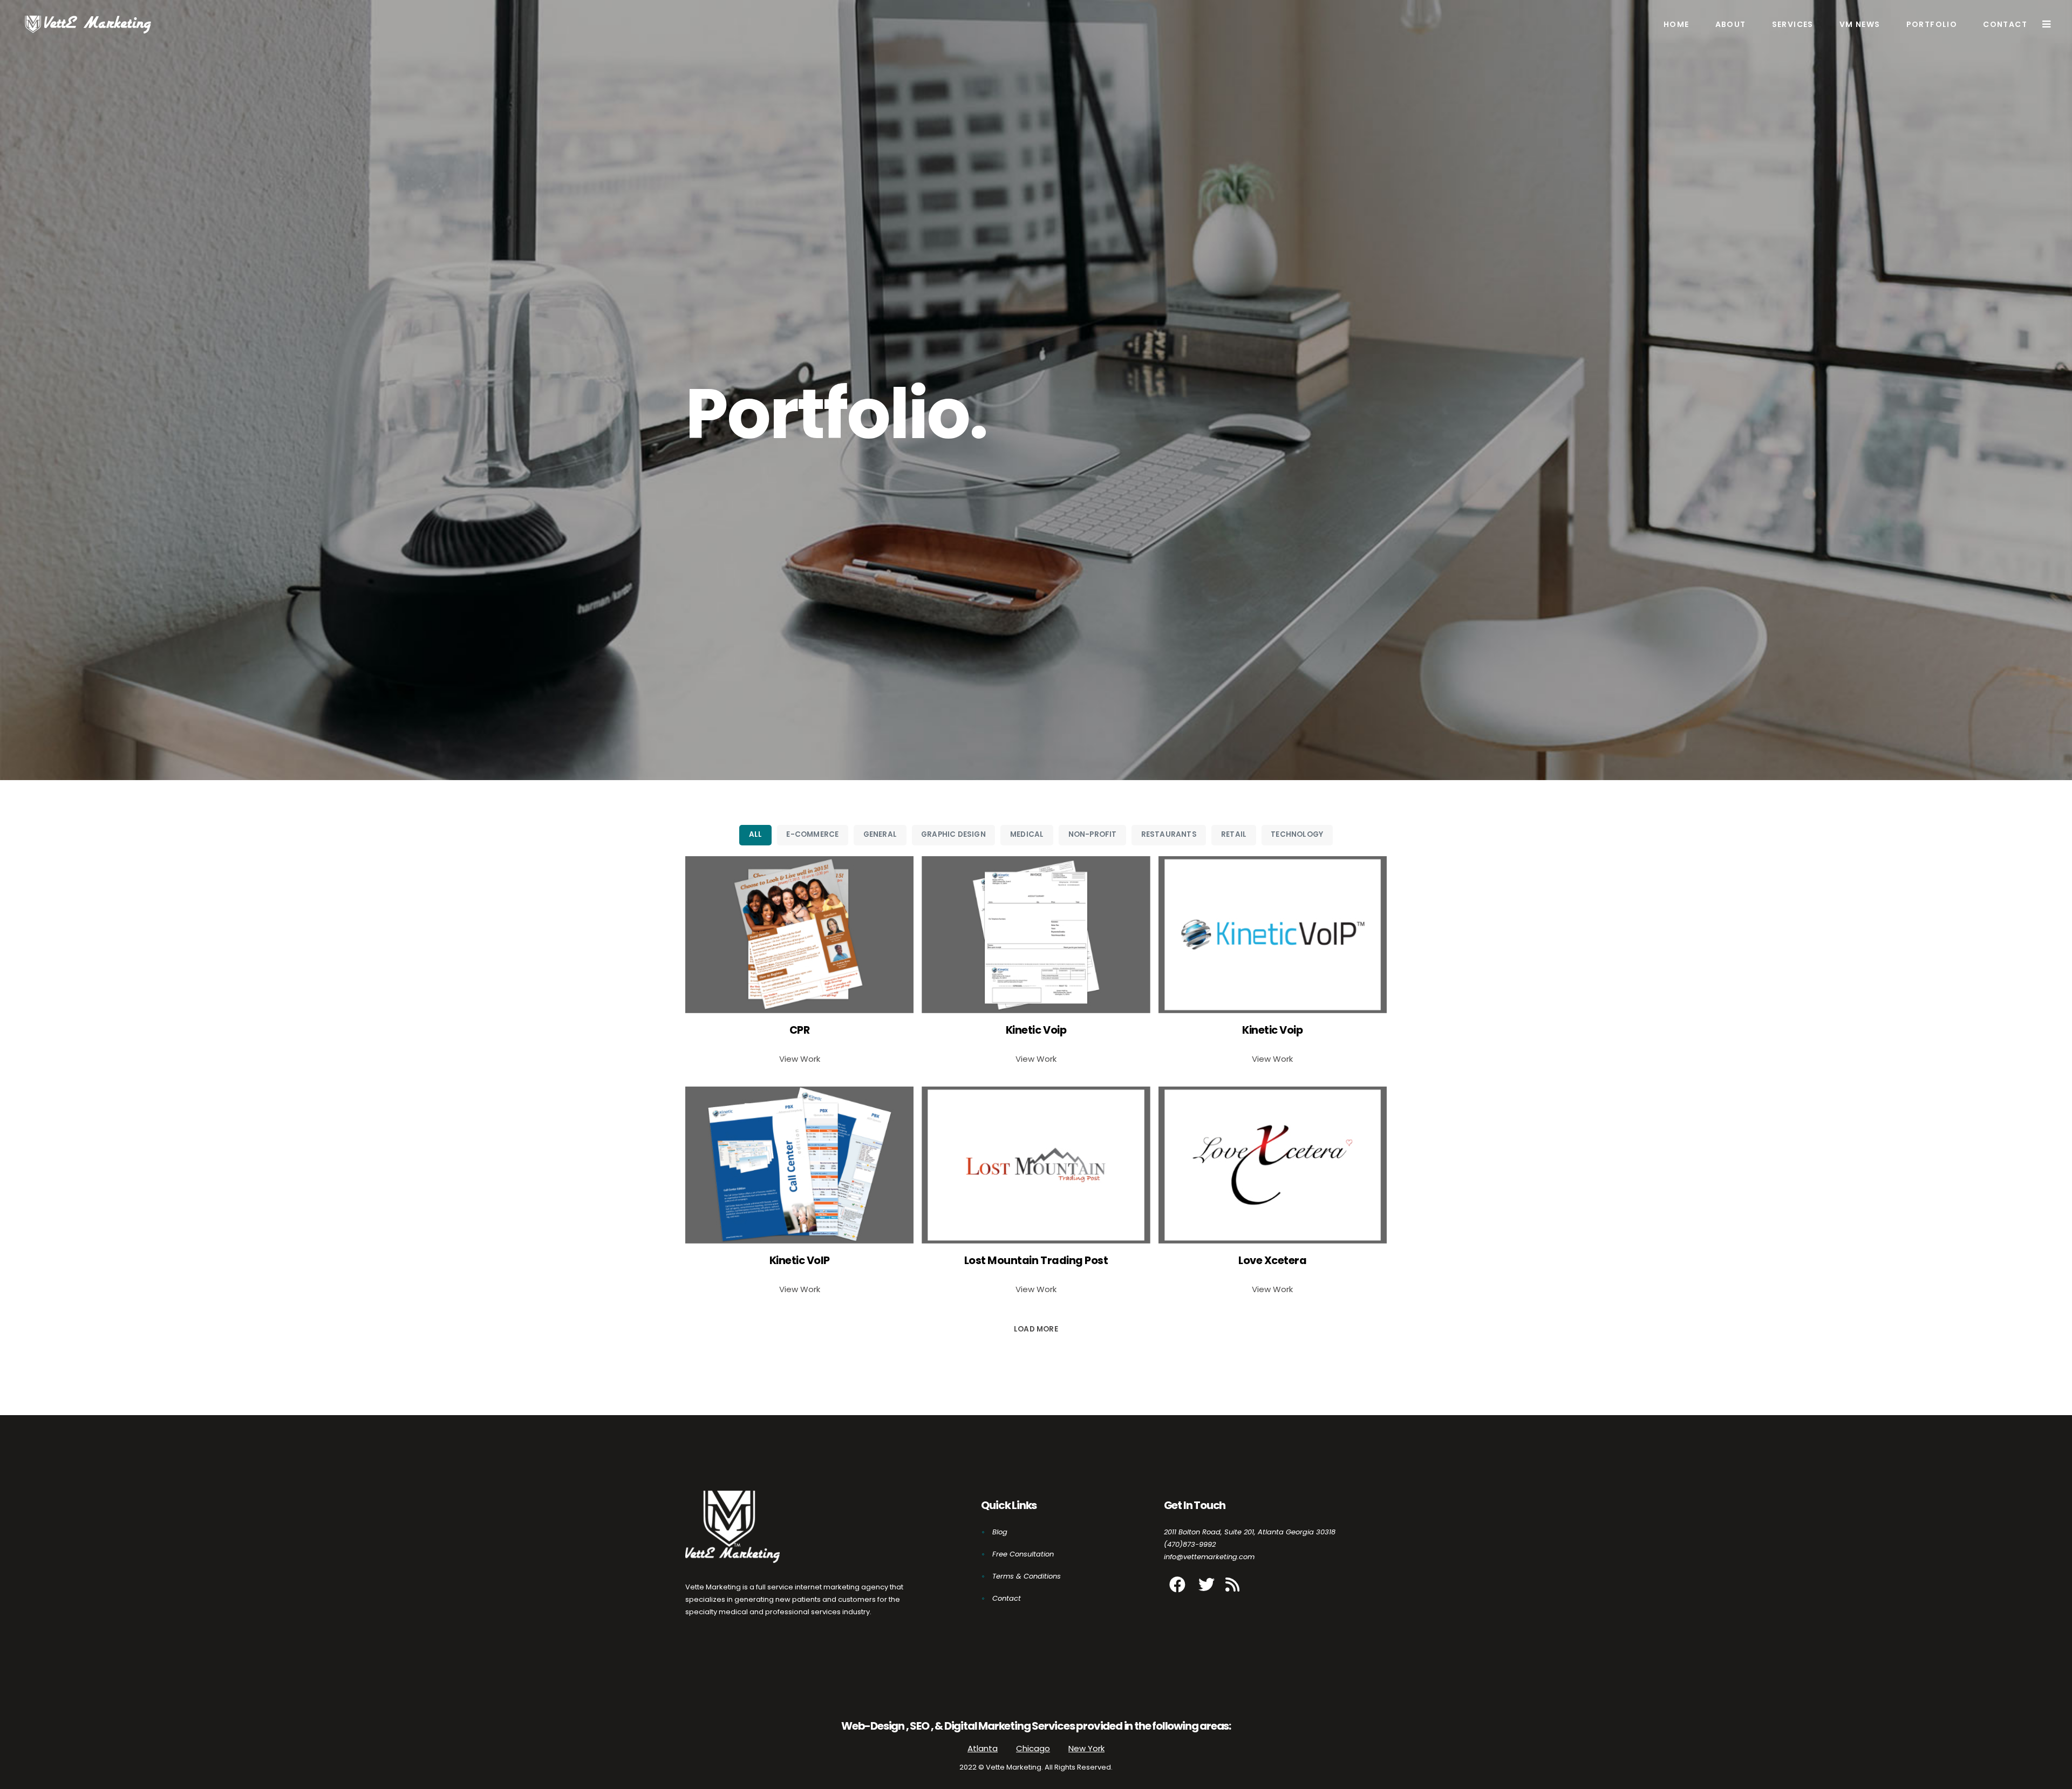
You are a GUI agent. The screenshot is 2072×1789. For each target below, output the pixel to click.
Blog (1000, 1532)
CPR (800, 1030)
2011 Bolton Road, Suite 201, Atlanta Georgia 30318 (1250, 1532)
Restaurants (1169, 834)
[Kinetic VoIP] (799, 1165)
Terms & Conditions (1027, 1576)
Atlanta (983, 1748)
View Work (800, 1059)
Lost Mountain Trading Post (1036, 1261)
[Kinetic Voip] (1036, 935)
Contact (1007, 1598)
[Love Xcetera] (1273, 1165)
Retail (1234, 834)
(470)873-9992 (1190, 1544)
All (756, 834)
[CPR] (799, 935)
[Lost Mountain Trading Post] (1036, 1165)
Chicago (1033, 1748)
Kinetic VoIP (800, 1261)
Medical (1027, 834)
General (880, 834)
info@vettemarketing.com (1209, 1557)
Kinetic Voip (1036, 1030)
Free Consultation (1023, 1554)
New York (1086, 1748)
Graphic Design (953, 834)
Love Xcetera (1272, 1261)
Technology (1297, 834)
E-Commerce (812, 834)
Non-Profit (1093, 834)
